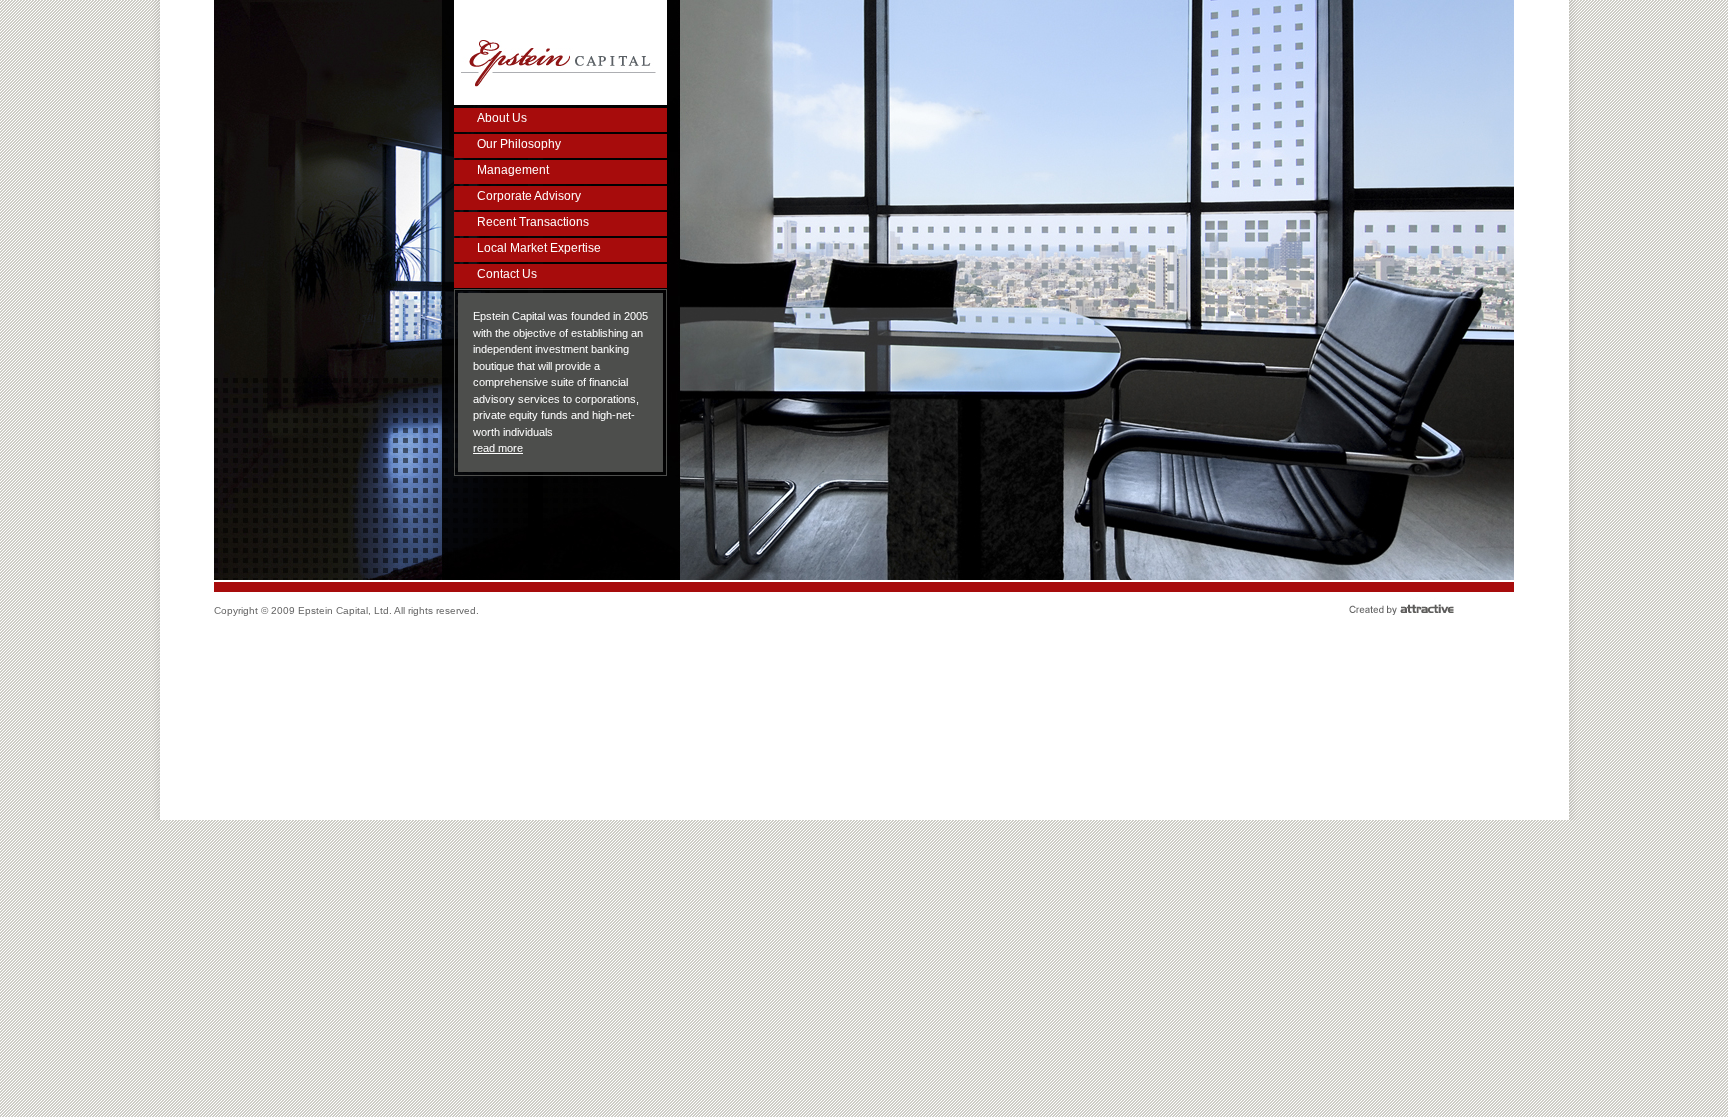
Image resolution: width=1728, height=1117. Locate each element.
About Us (502, 118)
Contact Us (507, 274)
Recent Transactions (533, 222)
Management (513, 170)
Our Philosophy (519, 144)
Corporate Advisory (529, 196)
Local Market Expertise (539, 248)
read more (498, 448)
